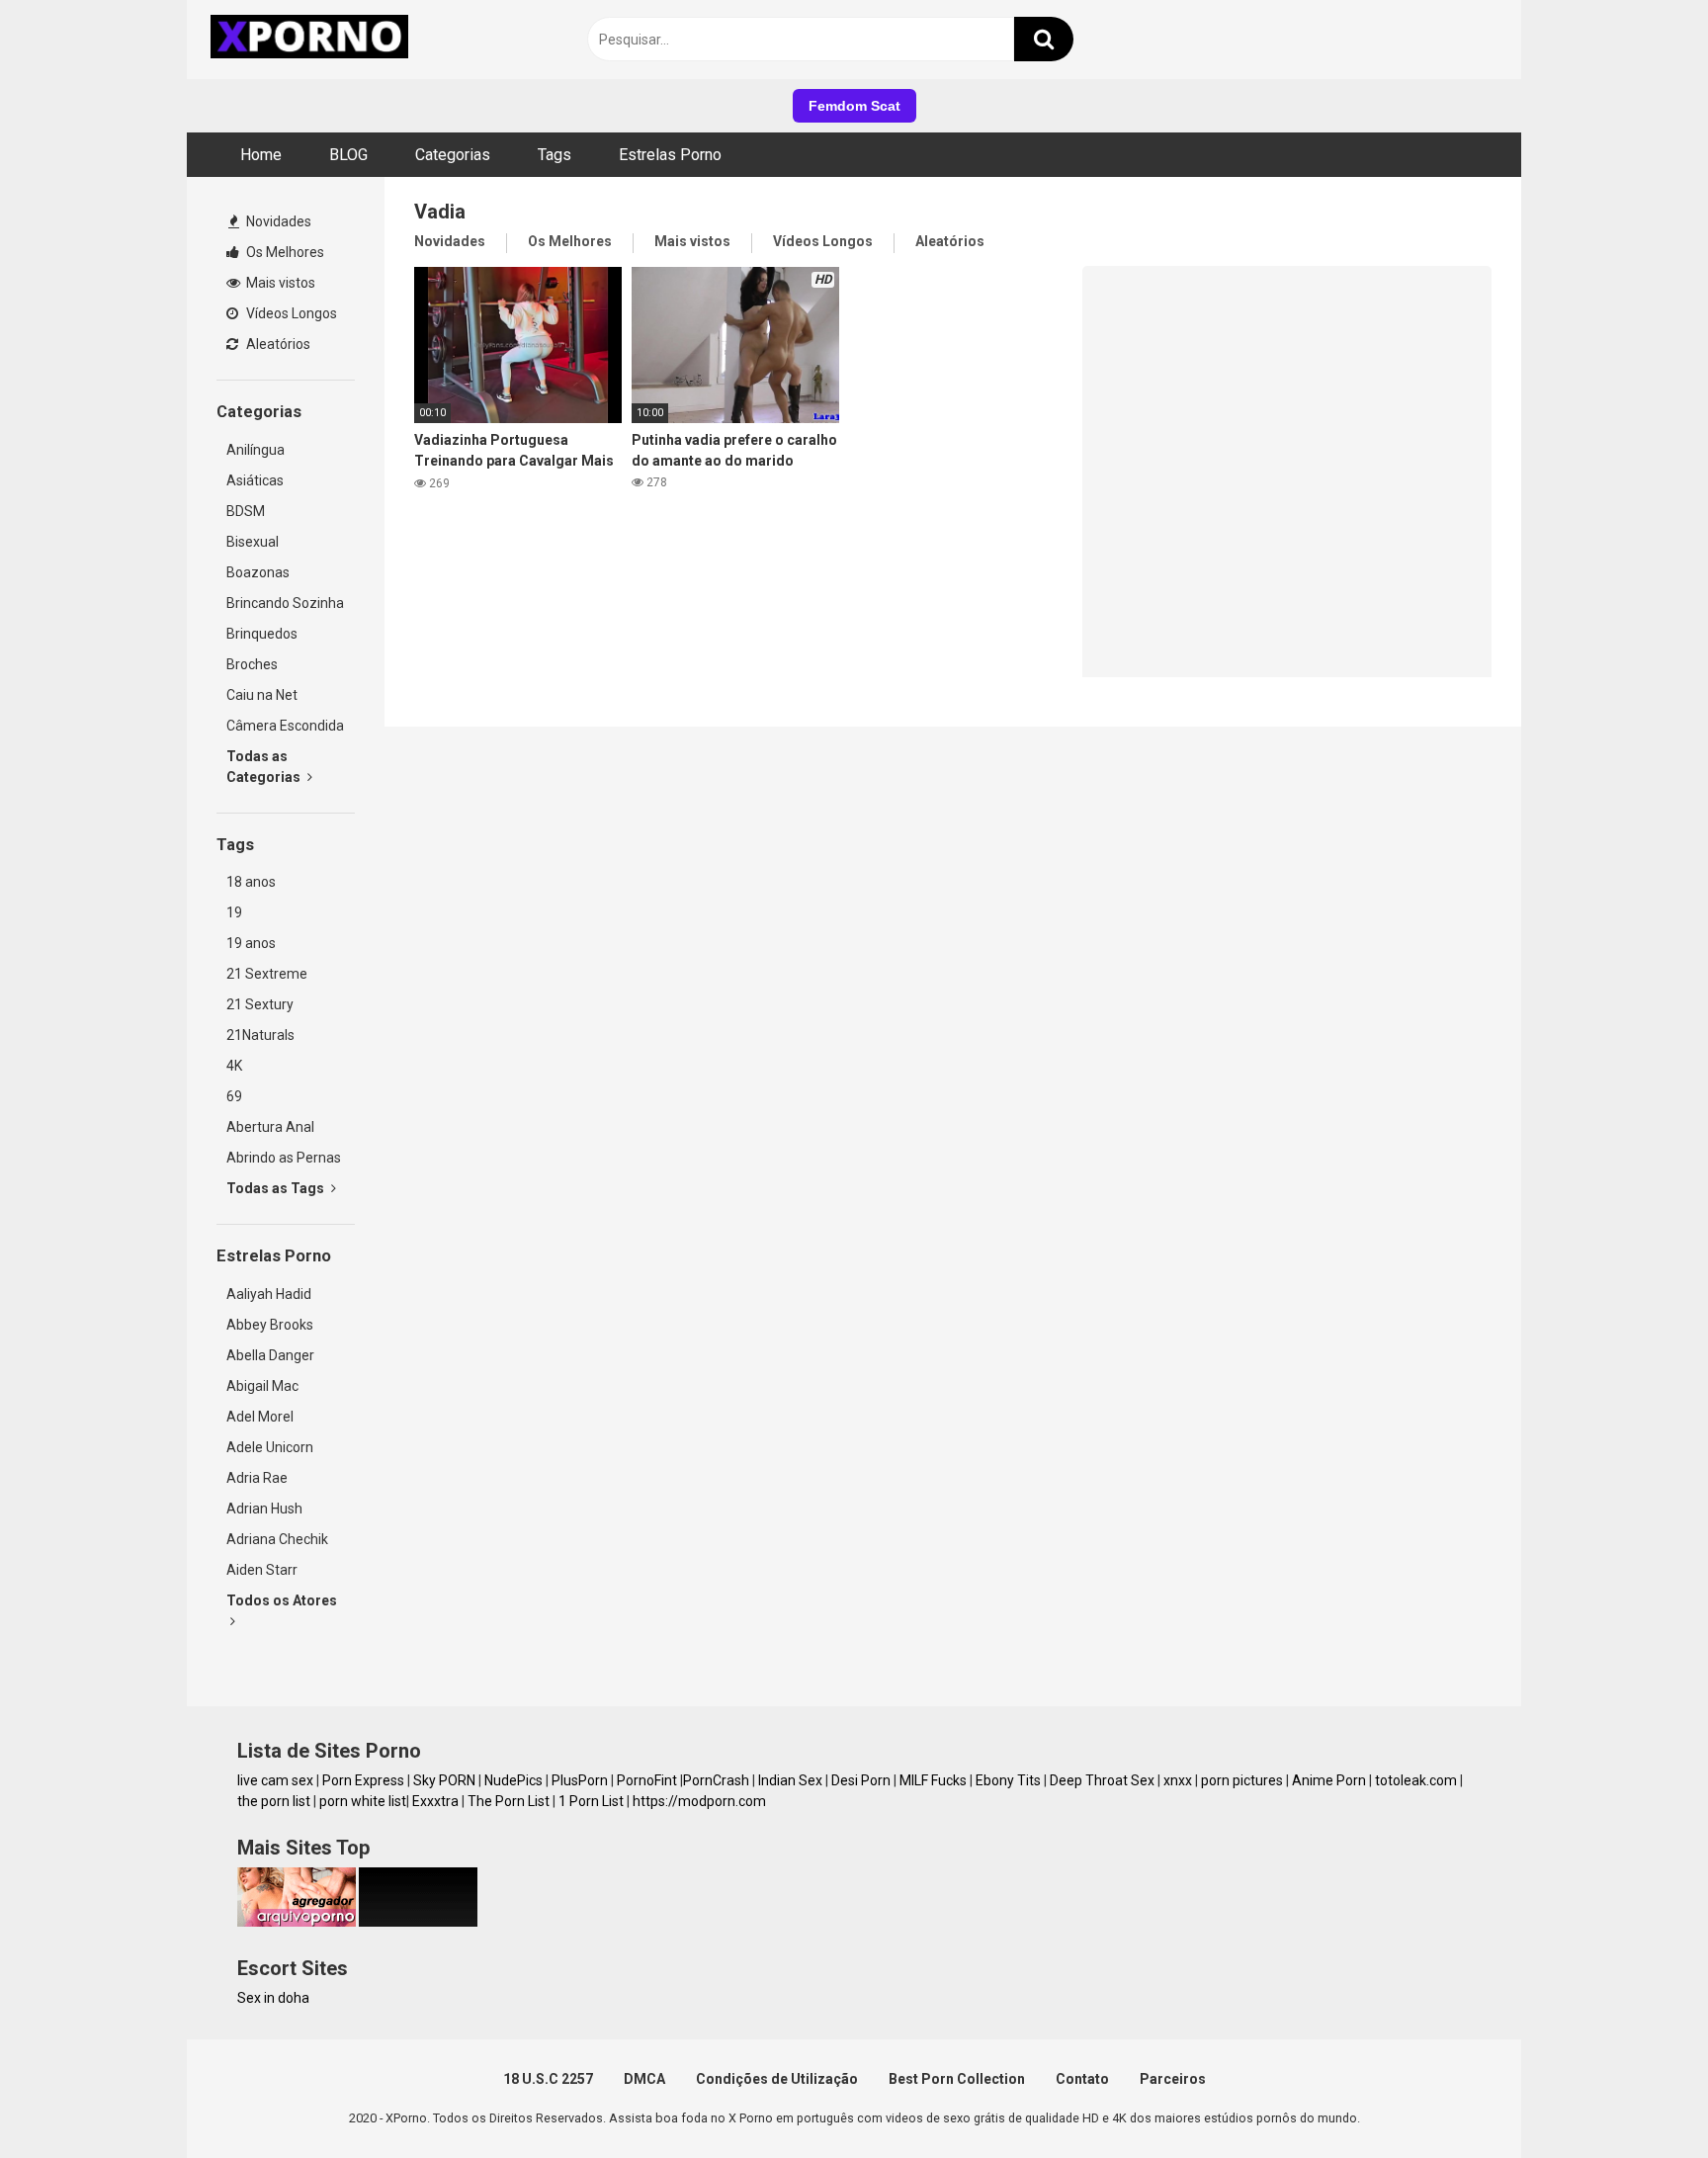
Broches (252, 664)
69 (234, 1096)
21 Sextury (260, 1004)
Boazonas (258, 572)
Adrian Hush (264, 1509)
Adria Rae (257, 1478)
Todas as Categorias (265, 767)
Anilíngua (256, 450)
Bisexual (253, 542)
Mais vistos (279, 283)
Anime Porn (1329, 1780)
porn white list (363, 1801)
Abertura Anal (270, 1127)
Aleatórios (277, 344)
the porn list (274, 1801)
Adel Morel (260, 1417)
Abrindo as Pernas (284, 1158)
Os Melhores (284, 252)
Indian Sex (790, 1780)
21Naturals (260, 1035)
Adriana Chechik (277, 1539)
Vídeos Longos (290, 313)
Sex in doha (273, 1998)
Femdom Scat (854, 106)
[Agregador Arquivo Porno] (297, 1922)
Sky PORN (444, 1780)
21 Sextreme (267, 974)
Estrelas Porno (670, 155)
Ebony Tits (1008, 1780)
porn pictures (1242, 1780)
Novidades (277, 221)
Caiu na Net (262, 695)
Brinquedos (262, 634)
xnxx (1178, 1780)
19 (234, 912)
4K (234, 1066)
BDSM (246, 511)
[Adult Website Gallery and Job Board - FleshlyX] (418, 1922)
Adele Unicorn (270, 1447)
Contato (1082, 2079)
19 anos (251, 943)
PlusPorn (580, 1780)
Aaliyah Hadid (269, 1294)
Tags (555, 155)
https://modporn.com (699, 1801)
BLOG (348, 155)
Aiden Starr (262, 1570)
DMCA (644, 2079)
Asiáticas (255, 480)
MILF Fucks (933, 1780)
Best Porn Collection (957, 2079)
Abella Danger (270, 1355)
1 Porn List (591, 1801)
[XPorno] (312, 40)
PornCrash (716, 1780)
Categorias (453, 155)
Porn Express (363, 1780)
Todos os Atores (282, 1600)
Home (261, 155)
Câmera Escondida (285, 726)
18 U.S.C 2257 (548, 2079)
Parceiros (1173, 2079)
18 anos (251, 882)
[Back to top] (1642, 2098)
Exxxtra (435, 1801)
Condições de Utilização (777, 2079)
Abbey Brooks (270, 1325)
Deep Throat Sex (1102, 1780)
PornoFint (647, 1780)
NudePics (513, 1780)
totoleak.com (1416, 1780)
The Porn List (509, 1801)
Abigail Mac (262, 1386)
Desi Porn (861, 1780)
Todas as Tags (277, 1188)
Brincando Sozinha (285, 603)
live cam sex (275, 1780)
